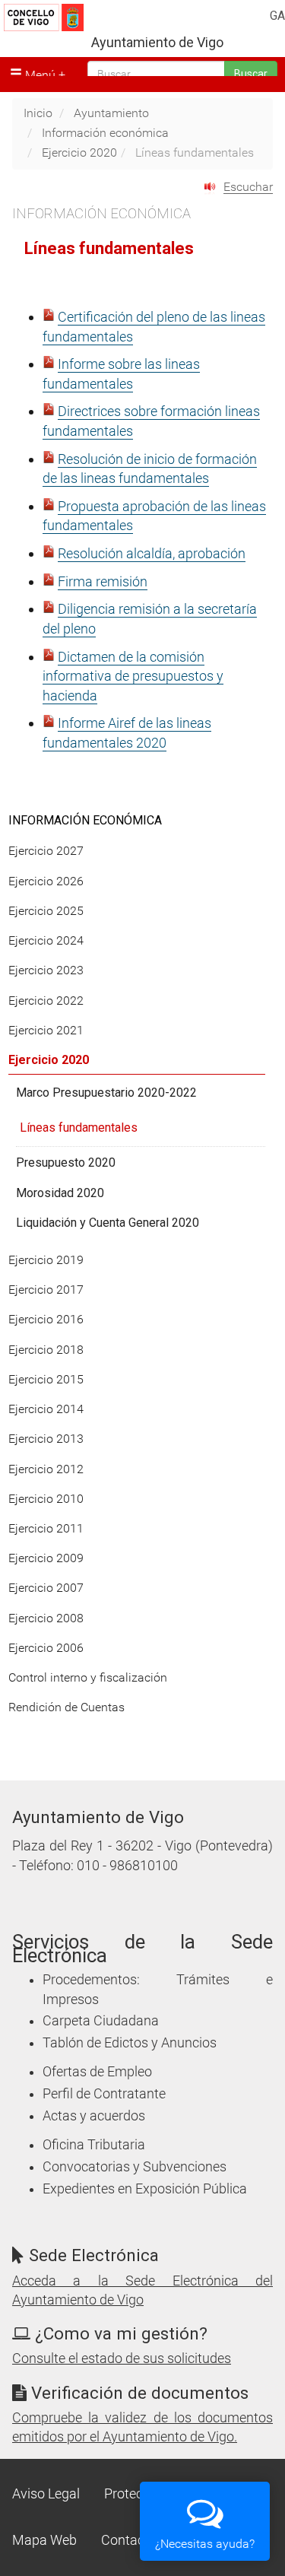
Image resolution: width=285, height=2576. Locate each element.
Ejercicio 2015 (46, 1379)
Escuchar (248, 187)
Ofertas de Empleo (97, 2072)
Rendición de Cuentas (66, 1707)
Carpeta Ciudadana (101, 2021)
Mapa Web (44, 2540)
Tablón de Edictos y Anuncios (130, 2043)
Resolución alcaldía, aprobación (152, 553)
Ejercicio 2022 (46, 1001)
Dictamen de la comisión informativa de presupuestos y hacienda (133, 676)
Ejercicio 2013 (46, 1439)
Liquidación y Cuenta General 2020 (108, 1223)
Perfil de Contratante (104, 2094)
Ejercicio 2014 (46, 1409)
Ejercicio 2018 (46, 1350)
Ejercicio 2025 (46, 911)
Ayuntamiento (111, 113)
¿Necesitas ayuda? (205, 2544)
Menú (39, 75)
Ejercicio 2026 (46, 881)
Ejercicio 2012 (46, 1469)
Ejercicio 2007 (46, 1588)
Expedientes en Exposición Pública (145, 2189)
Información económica (105, 133)
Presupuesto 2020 (66, 1163)
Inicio (38, 113)
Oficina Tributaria (94, 2145)
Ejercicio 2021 (46, 1030)
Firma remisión (103, 581)
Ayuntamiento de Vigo (157, 43)
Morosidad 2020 (60, 1193)
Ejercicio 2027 (46, 851)
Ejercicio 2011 (46, 1528)
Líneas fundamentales (79, 1128)
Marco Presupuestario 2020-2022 (106, 1093)
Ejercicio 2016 (46, 1319)
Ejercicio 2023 (46, 970)
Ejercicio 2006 (46, 1648)
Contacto (129, 2540)
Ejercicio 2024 (46, 940)
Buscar (251, 74)
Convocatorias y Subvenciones (135, 2167)
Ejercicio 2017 (46, 1290)
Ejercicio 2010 (46, 1499)
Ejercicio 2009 (46, 1558)
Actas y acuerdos (94, 2116)
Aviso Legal (46, 2494)
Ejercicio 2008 (46, 1618)
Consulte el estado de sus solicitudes (122, 2358)
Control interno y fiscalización (88, 1677)
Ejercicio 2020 (79, 152)
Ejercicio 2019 (46, 1260)
